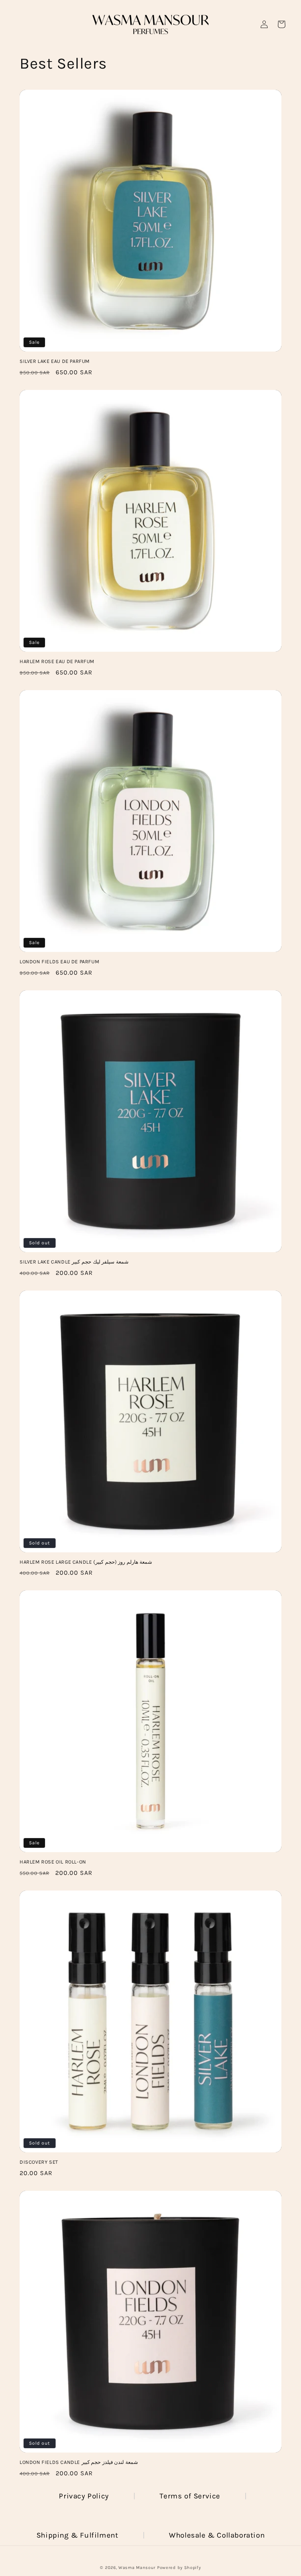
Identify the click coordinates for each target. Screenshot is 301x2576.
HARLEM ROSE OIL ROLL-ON (53, 1862)
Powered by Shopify (179, 2568)
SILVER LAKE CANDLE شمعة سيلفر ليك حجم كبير (74, 1262)
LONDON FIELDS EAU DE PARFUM (59, 962)
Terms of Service (190, 2496)
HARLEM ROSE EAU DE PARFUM (57, 661)
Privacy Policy (84, 2496)
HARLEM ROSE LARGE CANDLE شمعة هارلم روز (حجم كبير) (86, 1562)
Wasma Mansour (137, 2568)
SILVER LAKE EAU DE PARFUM (55, 361)
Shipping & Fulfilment (77, 2535)
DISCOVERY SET (39, 2162)
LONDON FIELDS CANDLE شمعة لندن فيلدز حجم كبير (79, 2462)
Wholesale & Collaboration (217, 2535)
